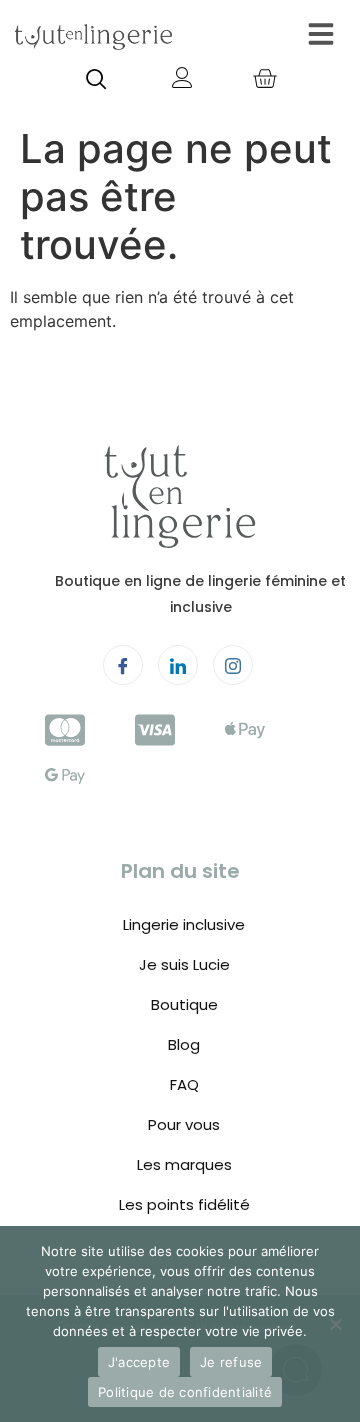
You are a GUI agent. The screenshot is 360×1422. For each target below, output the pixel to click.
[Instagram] (233, 665)
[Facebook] (123, 665)
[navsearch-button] (97, 81)
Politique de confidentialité (185, 1392)
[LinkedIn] (178, 665)
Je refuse (231, 1362)
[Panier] (264, 80)
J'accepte (139, 1362)
